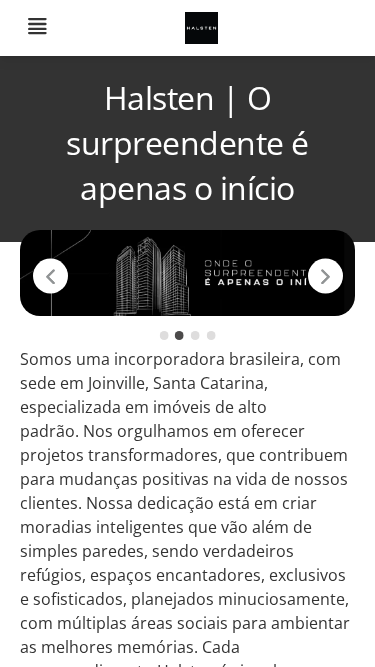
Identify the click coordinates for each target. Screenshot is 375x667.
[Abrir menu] (37, 28)
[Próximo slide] (325, 276)
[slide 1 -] (164, 335)
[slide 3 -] (195, 335)
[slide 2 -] (179, 335)
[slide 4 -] (210, 335)
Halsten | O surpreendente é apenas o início (187, 142)
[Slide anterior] (50, 276)
